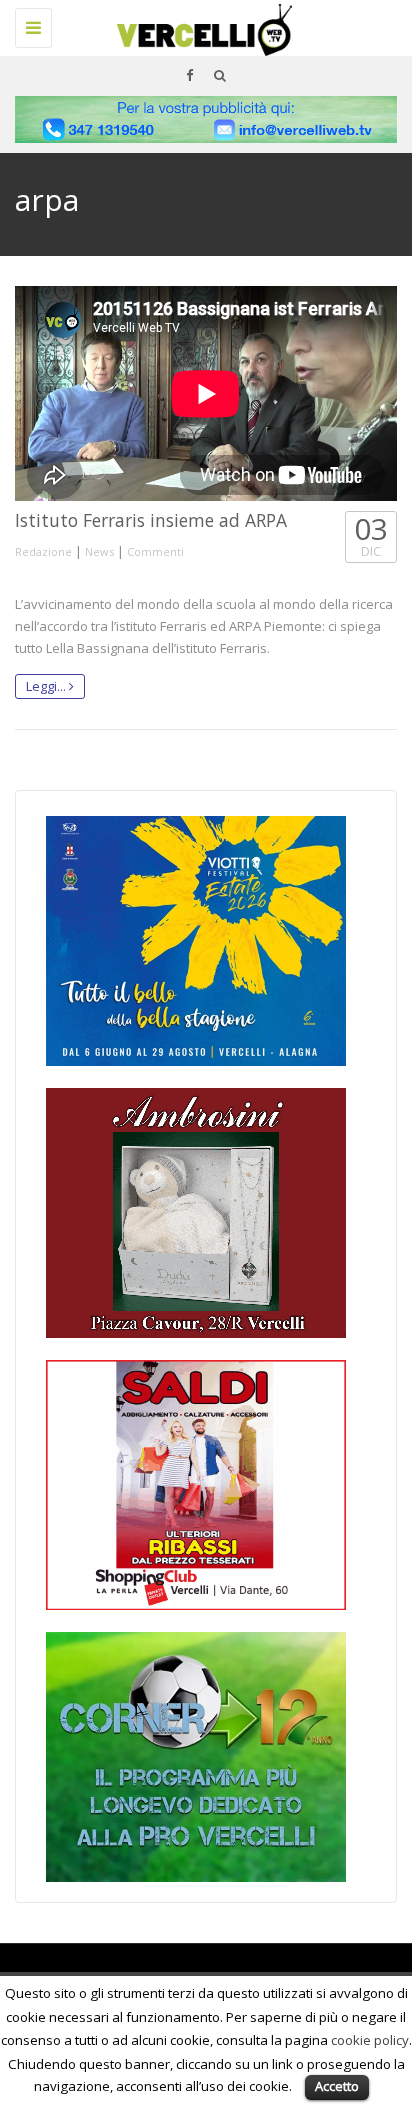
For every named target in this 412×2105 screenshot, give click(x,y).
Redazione (43, 551)
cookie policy (370, 2040)
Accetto (337, 2086)
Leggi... (47, 686)
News (99, 551)
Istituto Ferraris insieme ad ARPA (151, 520)
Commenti (155, 551)
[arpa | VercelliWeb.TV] (201, 25)
